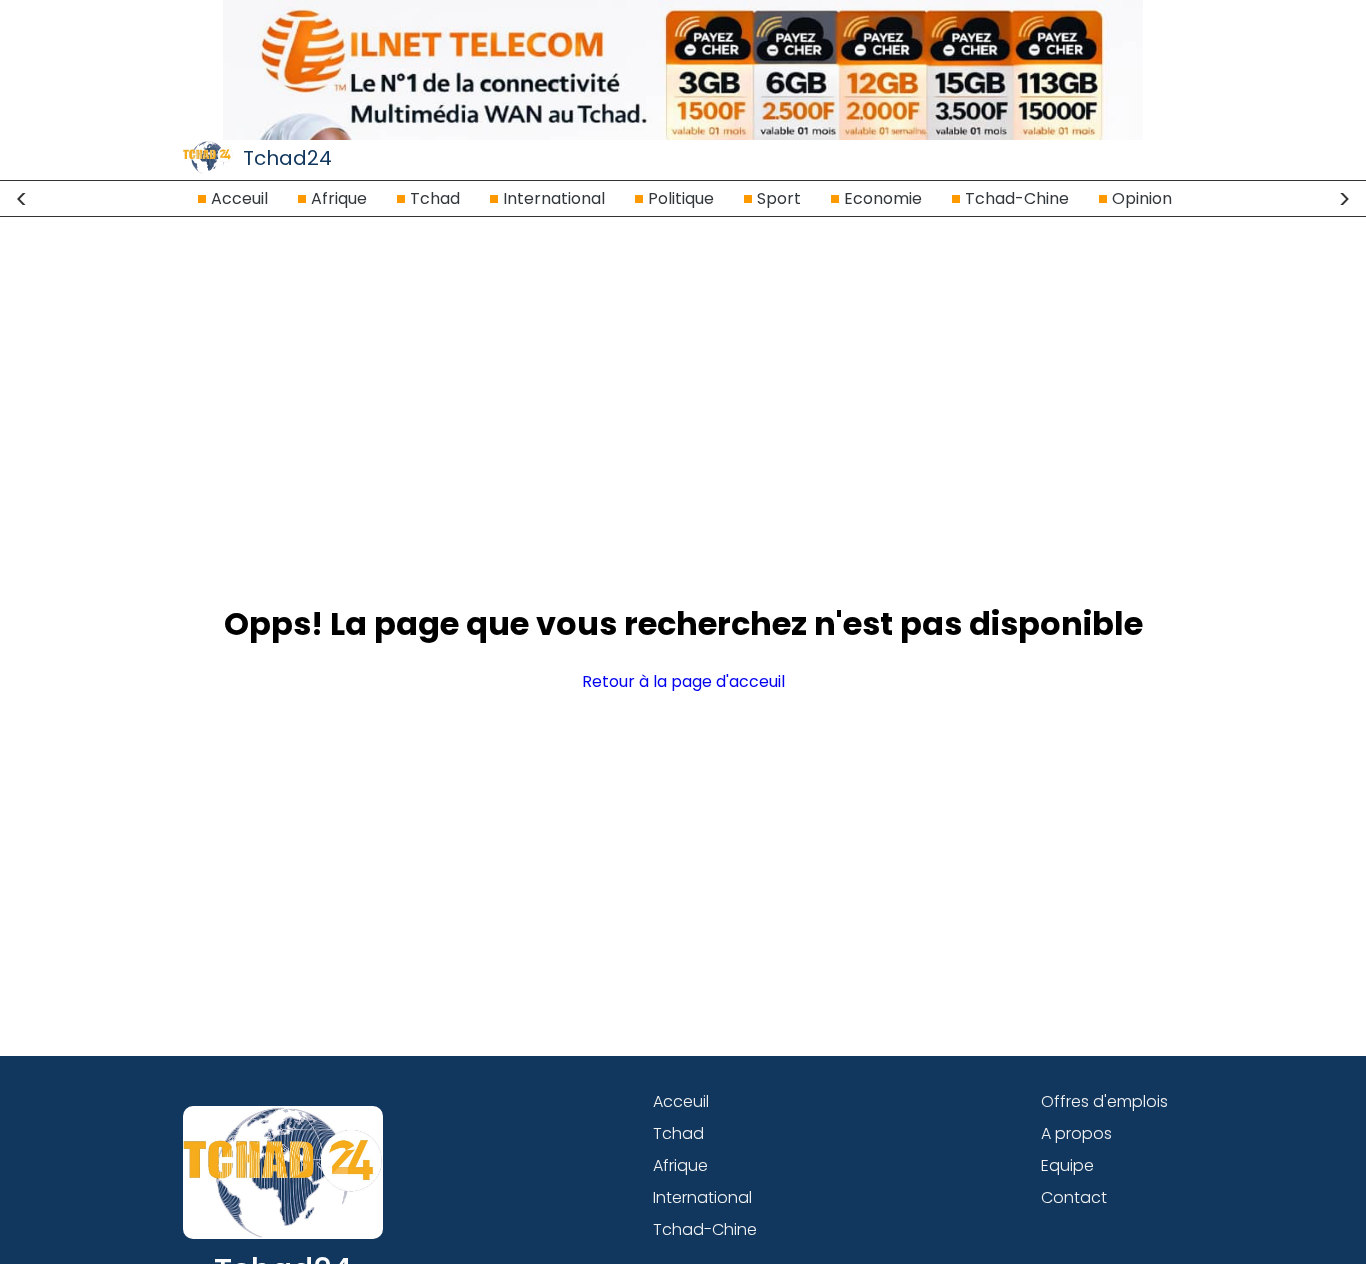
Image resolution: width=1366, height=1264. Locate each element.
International (554, 198)
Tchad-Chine (1017, 198)
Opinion (1142, 198)
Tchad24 (287, 158)
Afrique (339, 198)
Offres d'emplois (1104, 1101)
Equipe (1067, 1165)
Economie (883, 198)
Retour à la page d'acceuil (683, 681)
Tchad (435, 198)
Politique (681, 198)
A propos (1076, 1133)
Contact (1074, 1197)
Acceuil (239, 198)
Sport (779, 198)
